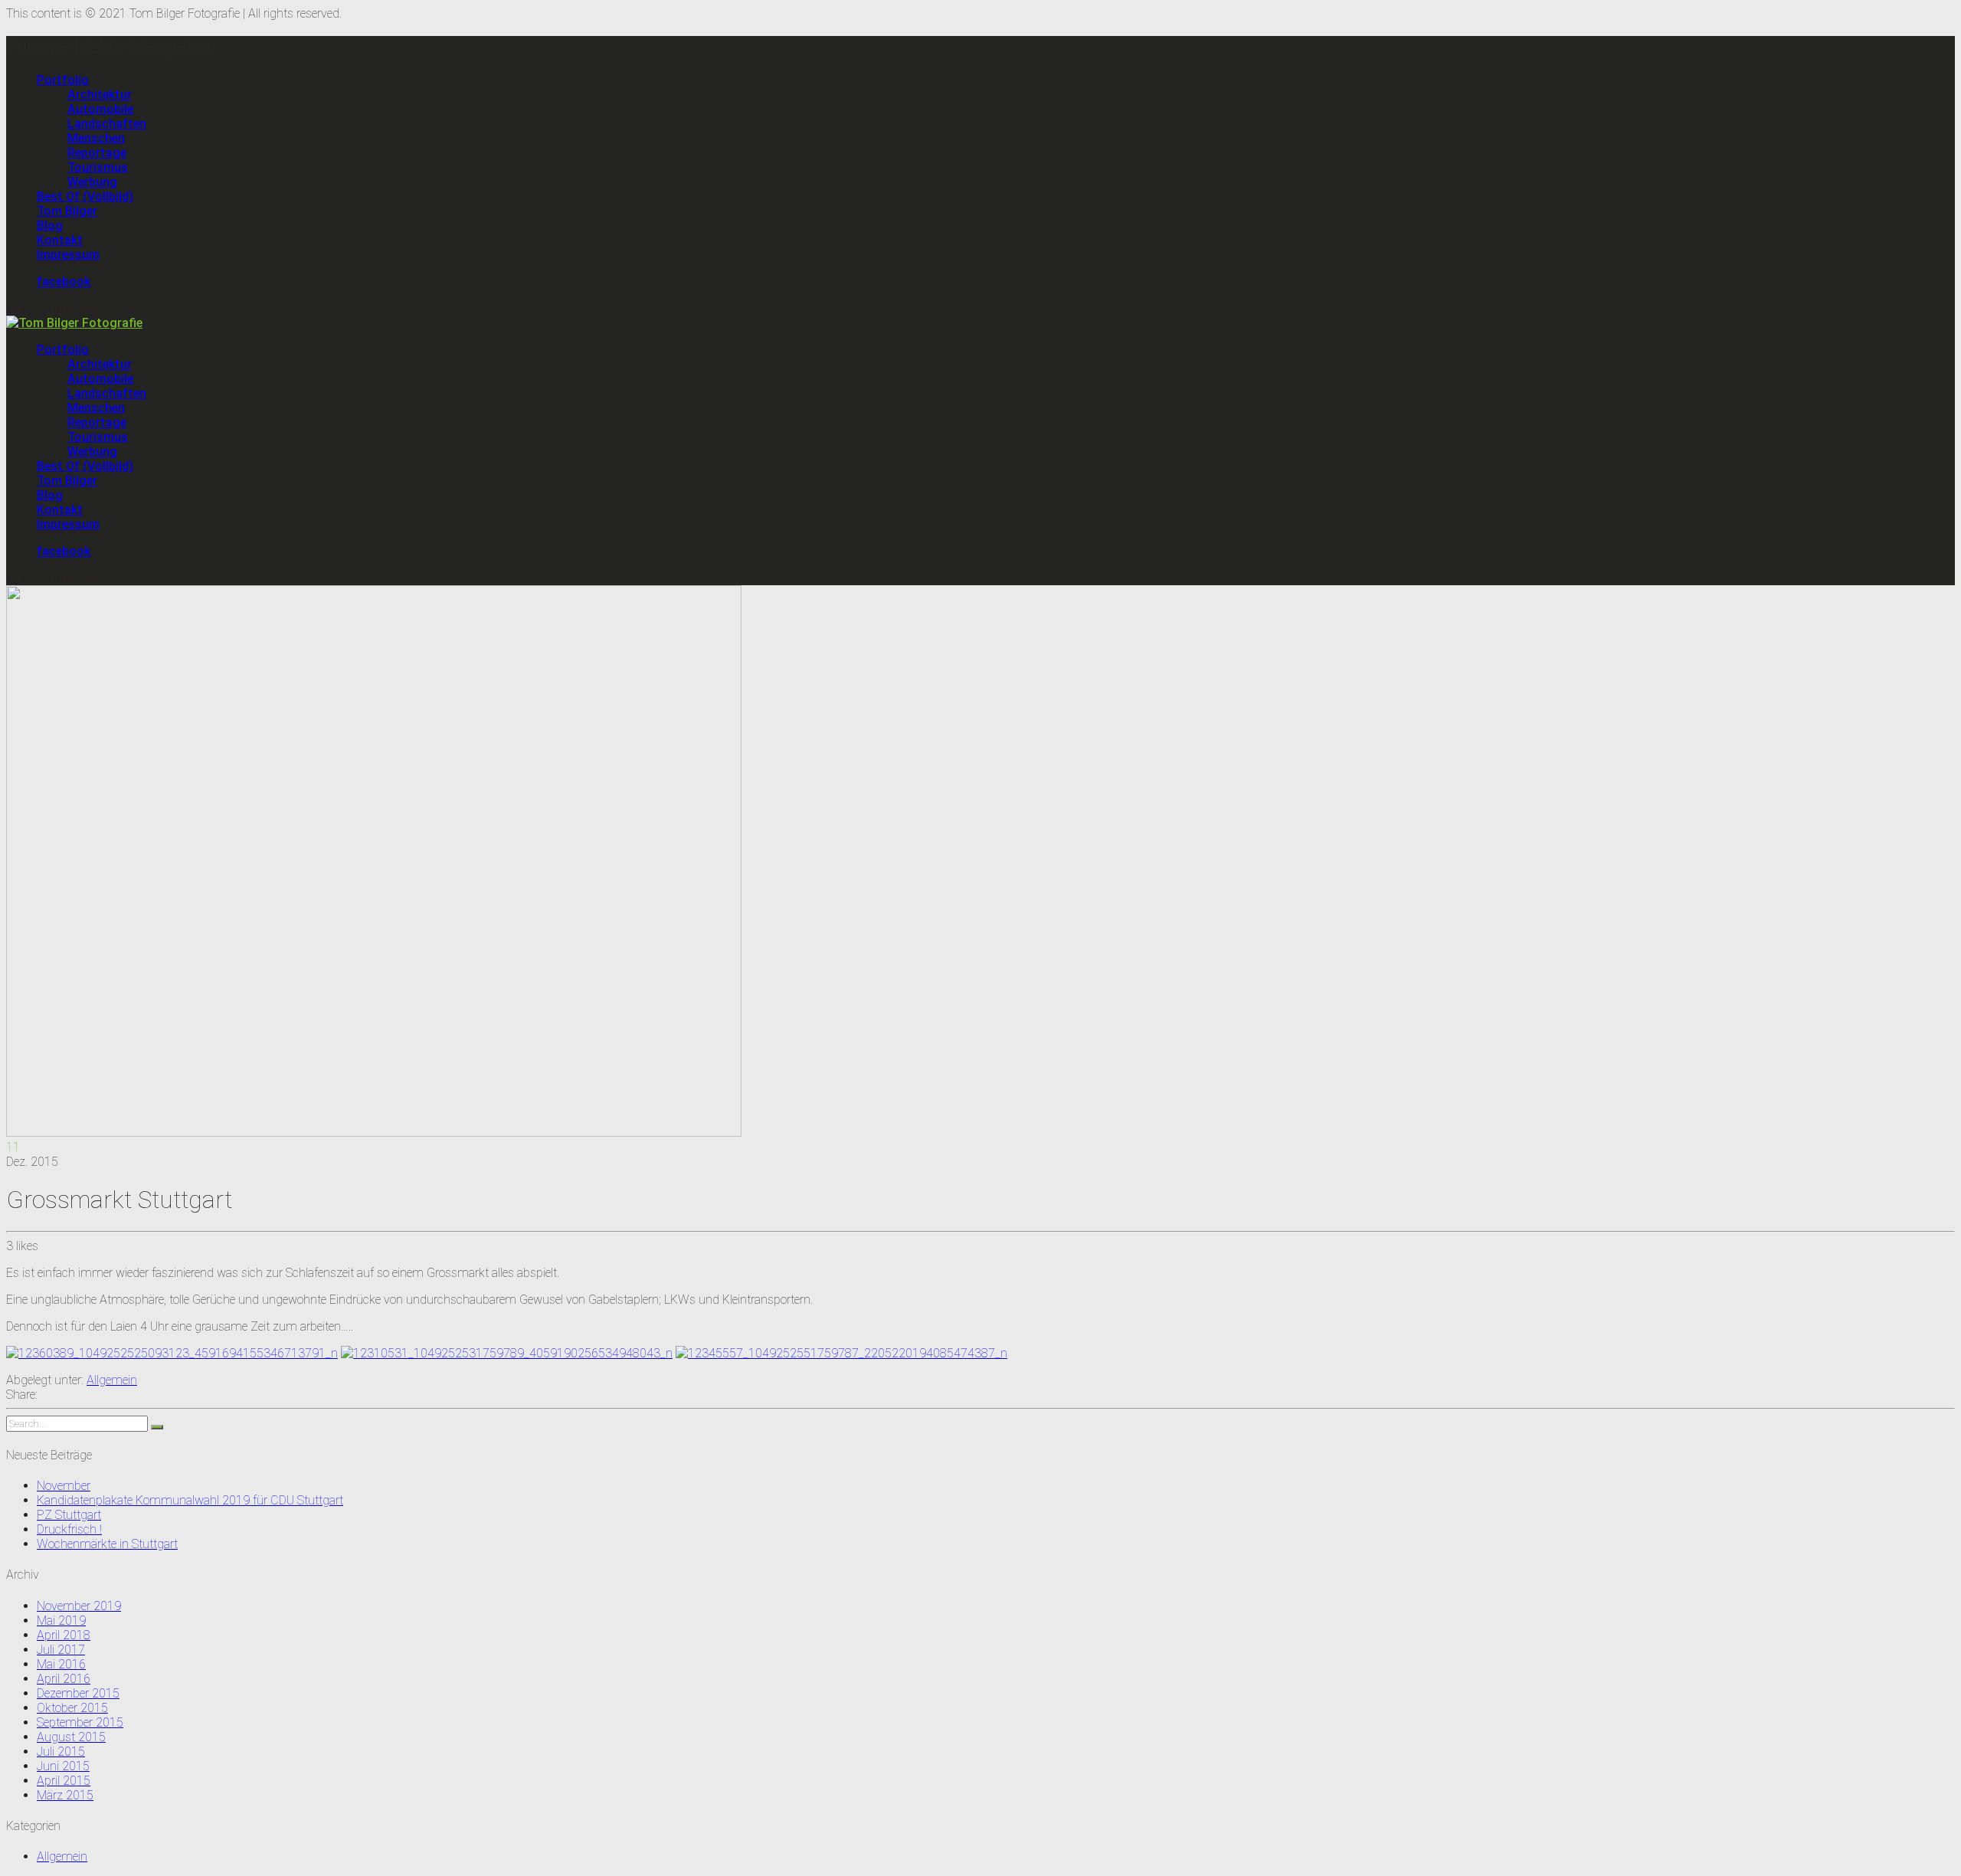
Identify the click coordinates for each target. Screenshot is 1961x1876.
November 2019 (79, 1606)
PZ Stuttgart (69, 1515)
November (64, 1486)
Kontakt (60, 240)
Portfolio (63, 80)
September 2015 (80, 1722)
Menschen (96, 138)
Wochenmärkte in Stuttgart (107, 1544)
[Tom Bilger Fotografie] (74, 323)
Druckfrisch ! (69, 1529)
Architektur (100, 95)
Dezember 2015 (78, 1693)
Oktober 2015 (72, 1708)
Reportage (97, 153)
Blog (50, 226)
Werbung (92, 182)
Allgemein (112, 1380)
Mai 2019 (61, 1621)
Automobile (100, 109)
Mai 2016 (61, 1664)
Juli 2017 (61, 1650)
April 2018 (64, 1635)
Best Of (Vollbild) (85, 196)
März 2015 (65, 1795)
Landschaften (107, 124)
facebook (64, 282)
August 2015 (71, 1737)
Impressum (68, 255)
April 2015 (64, 1781)
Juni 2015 (63, 1766)
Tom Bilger (67, 211)
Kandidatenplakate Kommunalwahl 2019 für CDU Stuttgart (190, 1500)
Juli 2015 (61, 1752)
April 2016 (64, 1679)
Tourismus (98, 167)
